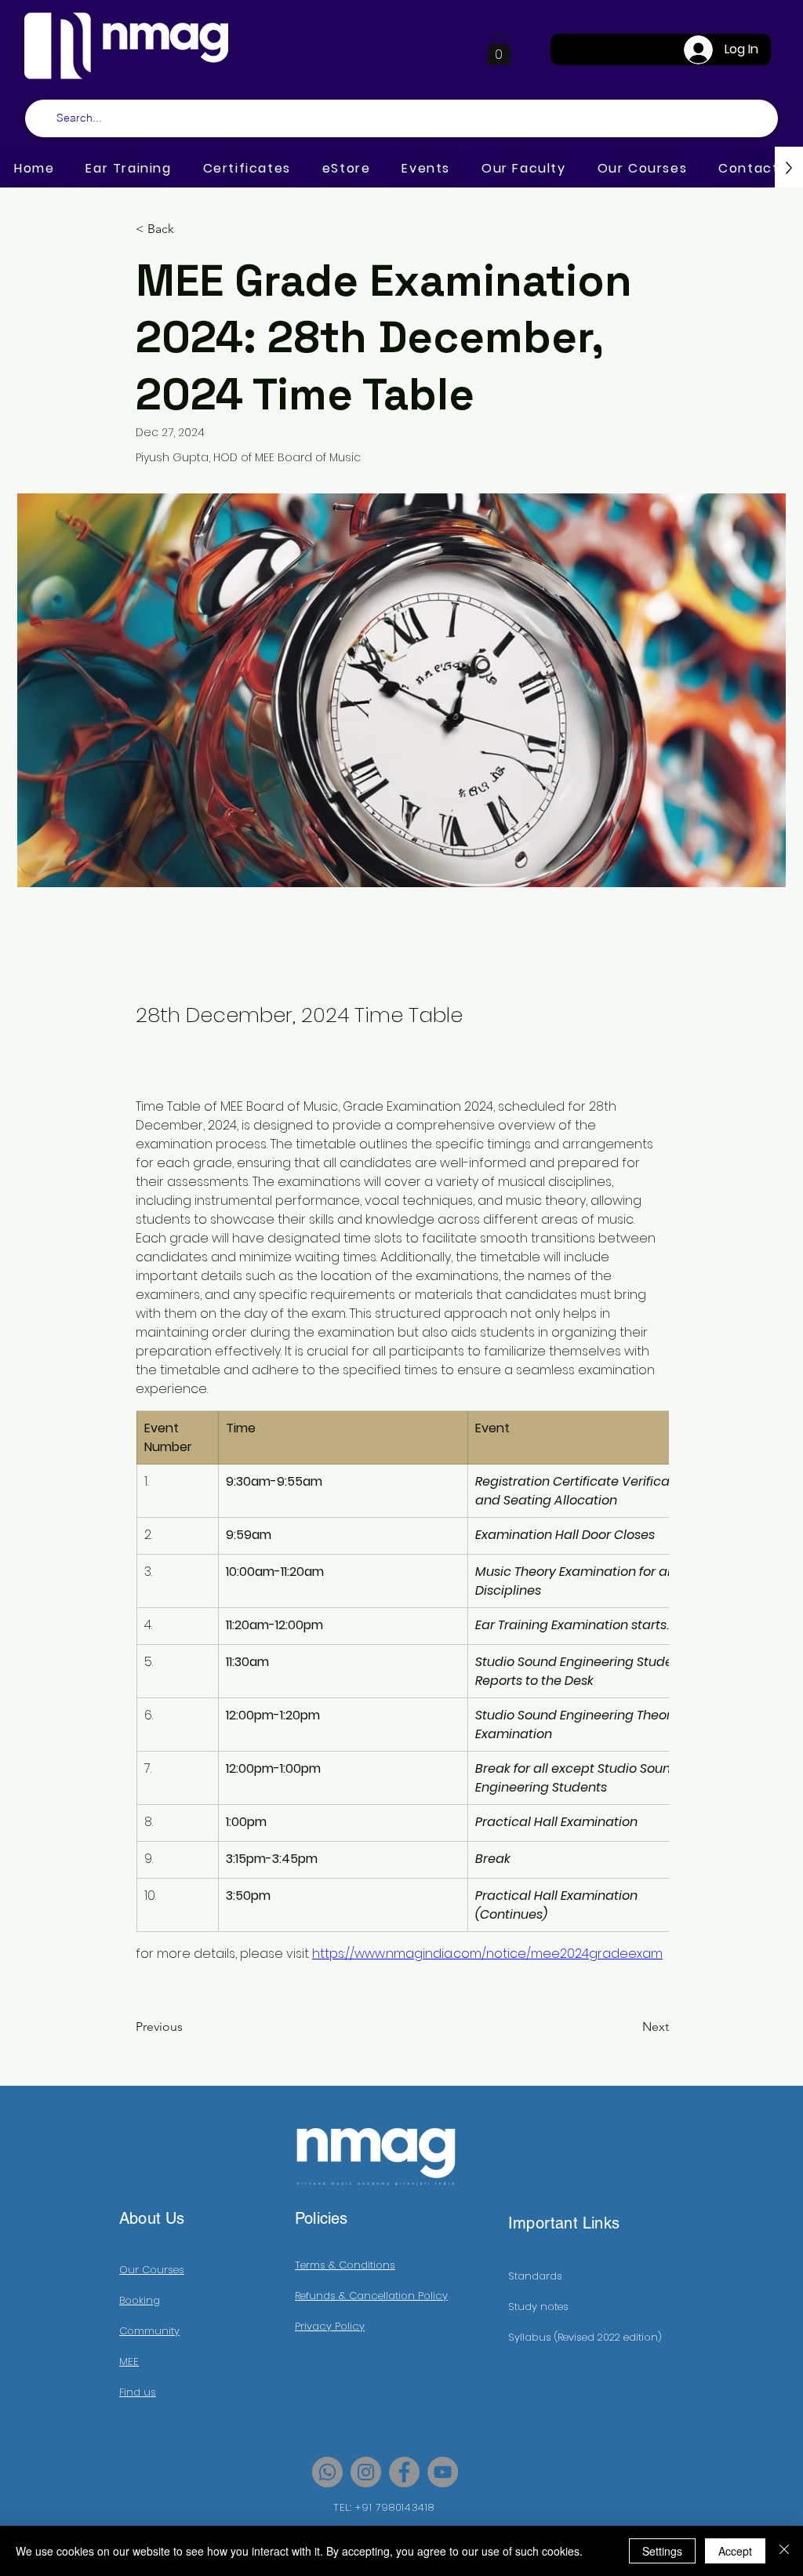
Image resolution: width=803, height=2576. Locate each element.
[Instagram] (366, 2472)
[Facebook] (404, 2472)
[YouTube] (443, 2472)
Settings (662, 2551)
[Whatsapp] (327, 2472)
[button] (499, 49)
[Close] (784, 2551)
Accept (735, 2551)
